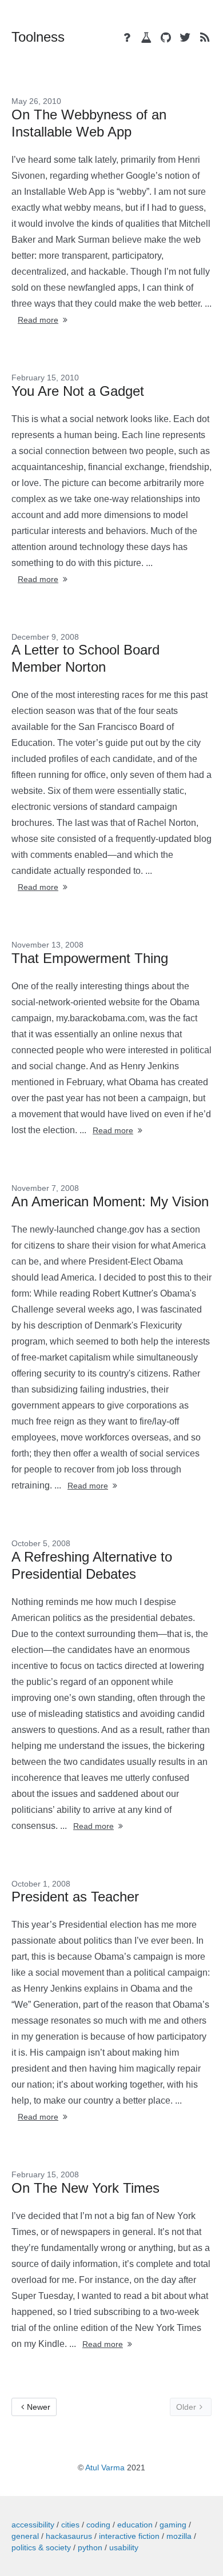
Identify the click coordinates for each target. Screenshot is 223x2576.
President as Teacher (75, 1897)
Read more (38, 320)
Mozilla (179, 2536)
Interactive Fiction (129, 2536)
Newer (39, 2407)
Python (90, 2547)
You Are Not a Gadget (78, 391)
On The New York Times (85, 2188)
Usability (124, 2547)
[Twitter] (185, 38)
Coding (98, 2525)
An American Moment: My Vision (110, 1201)
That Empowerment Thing (90, 958)
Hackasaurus (69, 2536)
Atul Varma (105, 2467)
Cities (70, 2525)
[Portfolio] (127, 38)
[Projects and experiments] (146, 38)
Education (135, 2525)
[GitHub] (166, 38)
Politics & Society (41, 2547)
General (25, 2536)
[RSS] (205, 38)
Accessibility (33, 2525)
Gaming (173, 2525)
